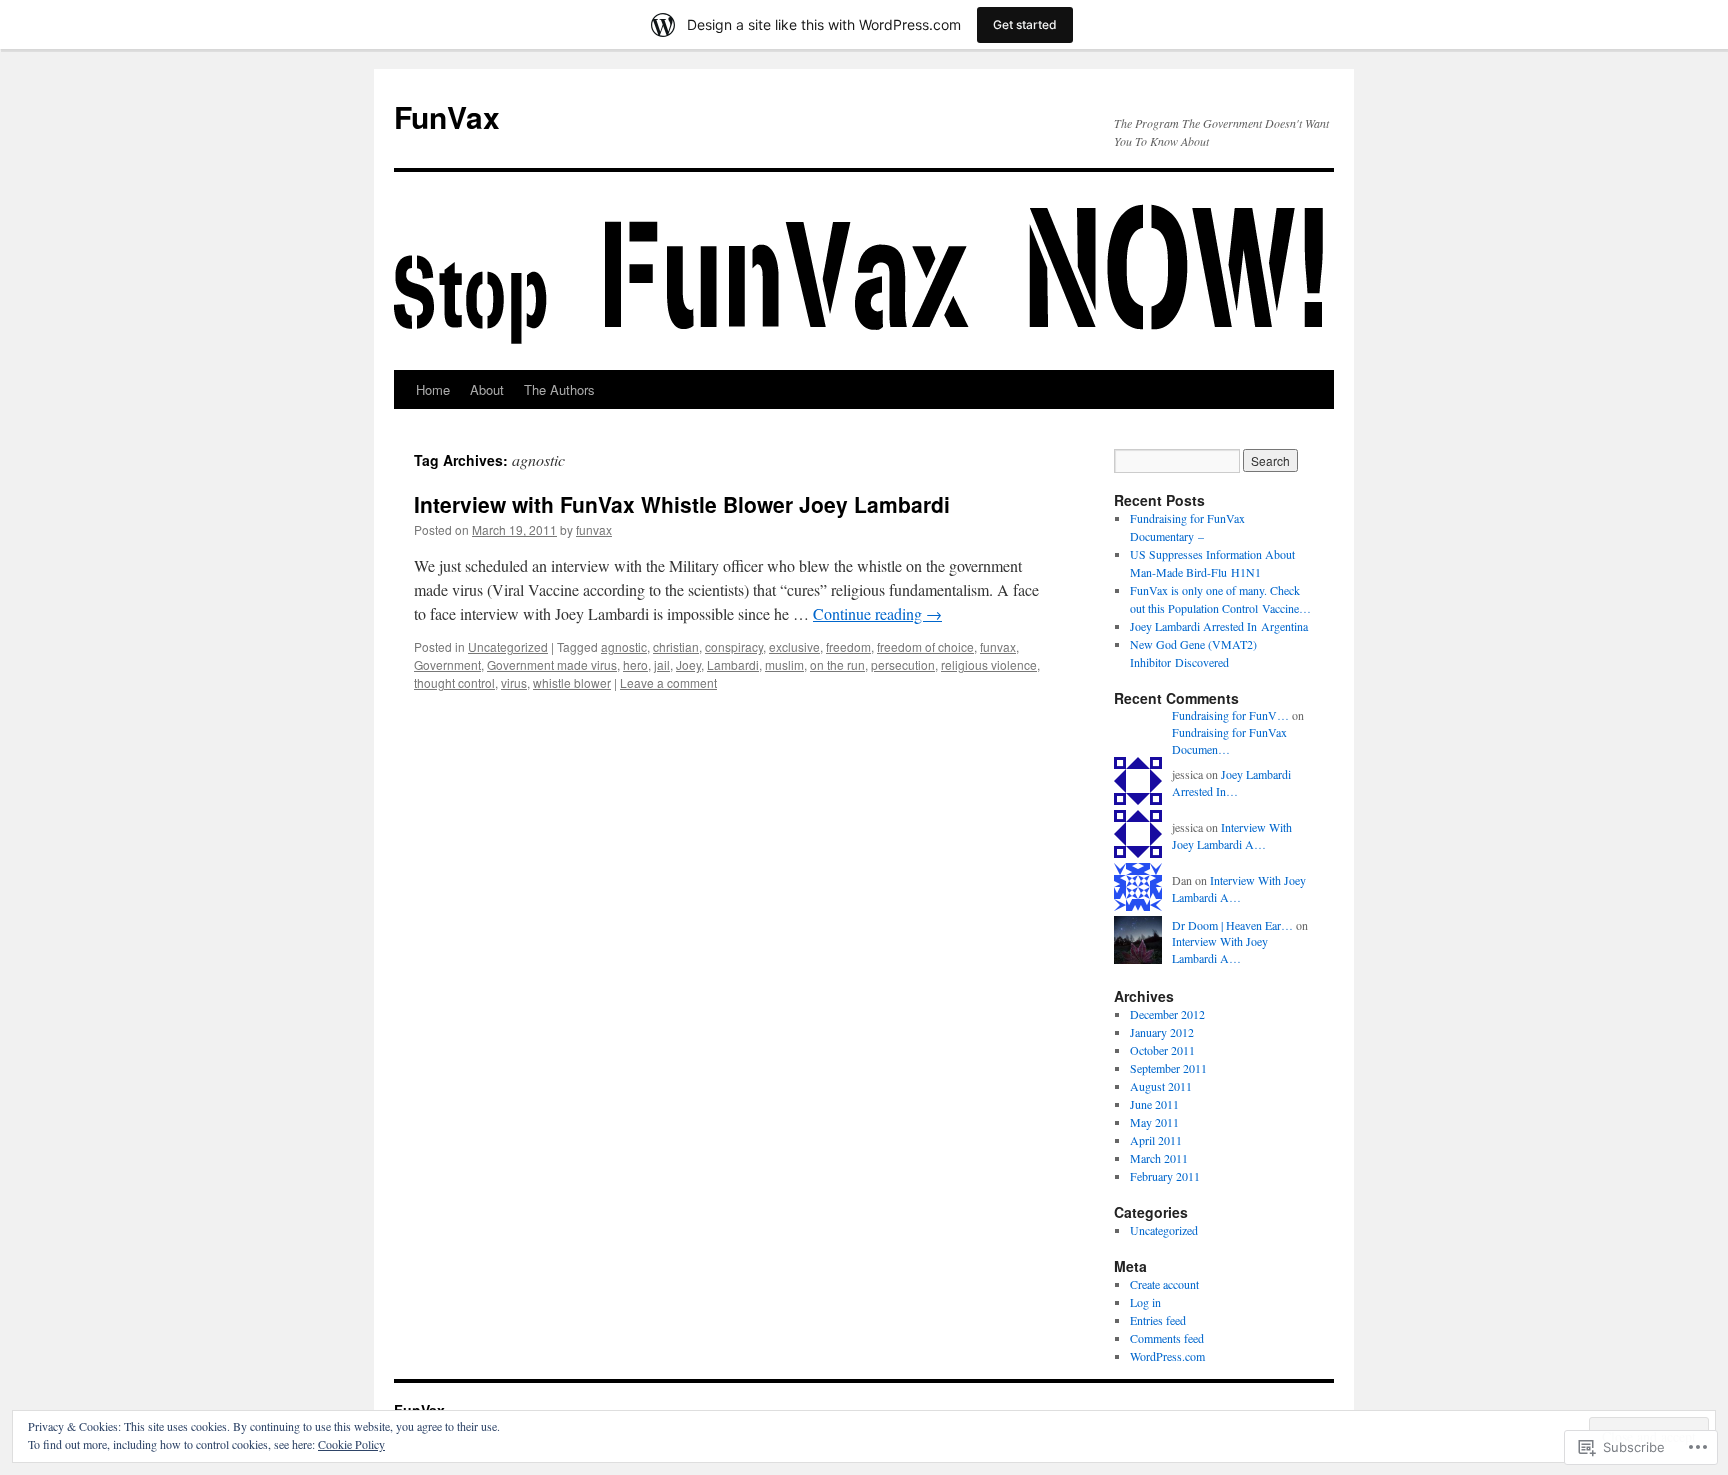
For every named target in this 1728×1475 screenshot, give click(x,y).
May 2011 (1154, 1122)
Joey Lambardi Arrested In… (1231, 782)
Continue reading (877, 613)
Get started (1025, 24)
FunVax (447, 116)
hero (635, 664)
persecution (903, 664)
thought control (454, 682)
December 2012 (1167, 1014)
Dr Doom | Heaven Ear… (1232, 925)
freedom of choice (925, 646)
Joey (688, 664)
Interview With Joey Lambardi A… (1232, 835)
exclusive (794, 646)
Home (433, 389)
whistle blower (572, 682)
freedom (848, 646)
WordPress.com (1167, 1356)
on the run (837, 664)
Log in (1145, 1302)
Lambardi (733, 664)
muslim (784, 664)
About (487, 389)
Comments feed (1167, 1338)
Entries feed (1158, 1320)
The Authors (559, 389)
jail (662, 664)
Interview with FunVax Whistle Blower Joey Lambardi (682, 504)
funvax (594, 529)
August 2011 (1161, 1086)
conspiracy (734, 646)
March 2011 (1159, 1158)
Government (447, 664)
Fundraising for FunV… (1230, 715)
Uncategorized (508, 646)
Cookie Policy (351, 1444)
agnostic (624, 646)
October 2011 (1162, 1050)
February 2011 (1165, 1176)
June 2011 (1154, 1104)
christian (676, 646)
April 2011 (1156, 1140)
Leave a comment (668, 682)
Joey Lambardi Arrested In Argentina (1219, 626)
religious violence (989, 664)
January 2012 (1162, 1032)
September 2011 (1168, 1068)
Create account (1164, 1284)
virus (514, 682)
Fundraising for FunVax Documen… (1229, 740)
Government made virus (552, 664)
